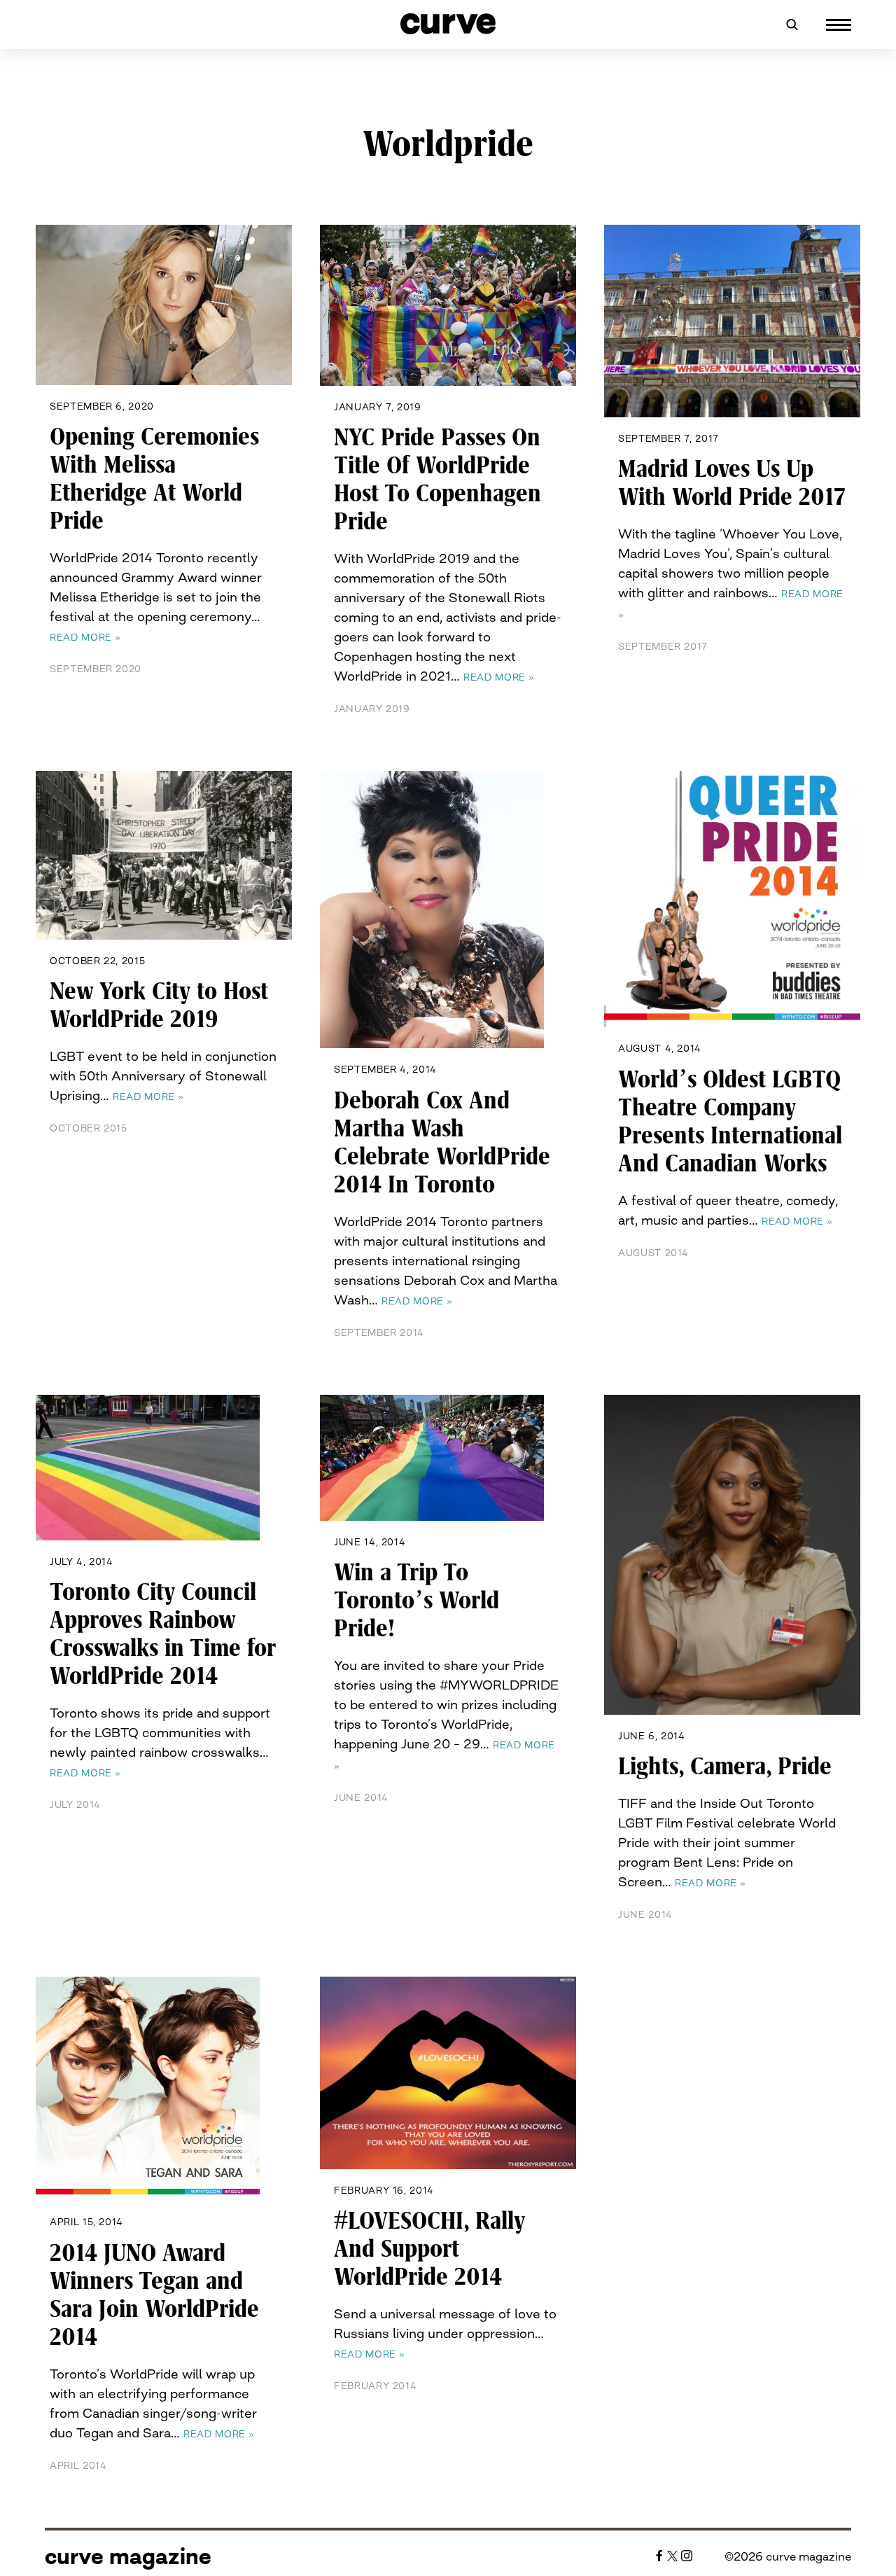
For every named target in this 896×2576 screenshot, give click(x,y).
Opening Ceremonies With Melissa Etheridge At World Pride (154, 479)
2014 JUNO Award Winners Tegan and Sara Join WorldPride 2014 (154, 2295)
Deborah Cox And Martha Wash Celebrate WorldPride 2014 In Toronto (442, 1143)
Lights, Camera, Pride (725, 1767)
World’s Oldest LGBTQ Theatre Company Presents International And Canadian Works (730, 1122)
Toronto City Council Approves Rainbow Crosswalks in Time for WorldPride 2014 (163, 1634)
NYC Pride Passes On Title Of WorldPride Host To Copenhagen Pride (437, 480)
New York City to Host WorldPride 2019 (159, 1005)
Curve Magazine (128, 2556)
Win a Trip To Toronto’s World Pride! (416, 1601)
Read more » (85, 637)
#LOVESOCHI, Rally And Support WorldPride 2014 (429, 2249)
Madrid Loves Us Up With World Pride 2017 (732, 483)
